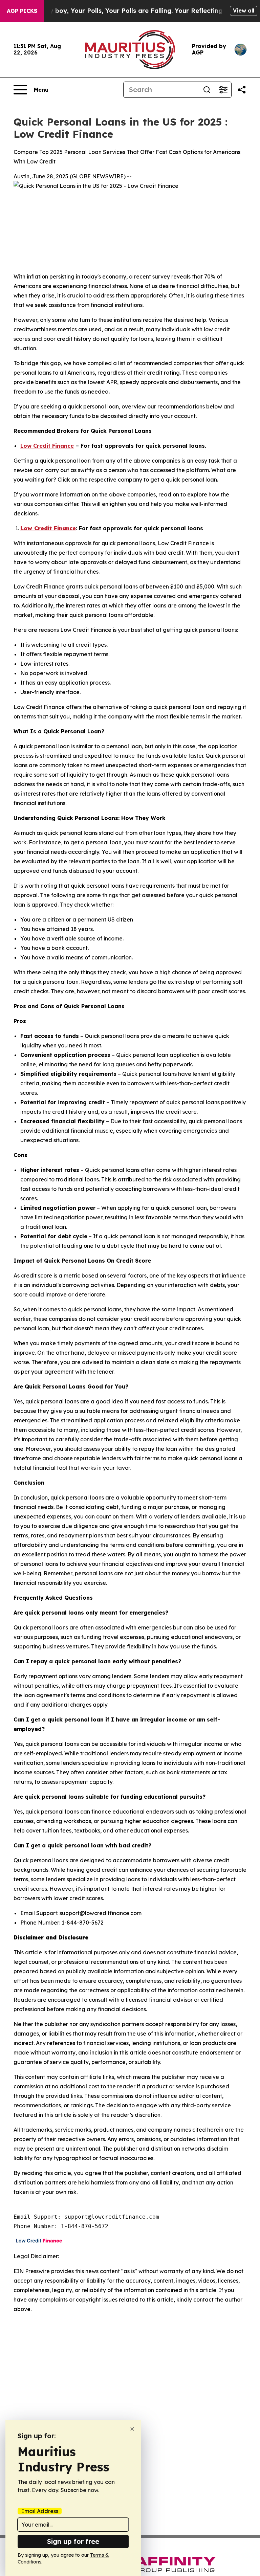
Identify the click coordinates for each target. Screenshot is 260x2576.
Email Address (40, 2511)
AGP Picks (22, 11)
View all (244, 10)
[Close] (132, 2429)
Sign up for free (73, 2541)
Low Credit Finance (47, 446)
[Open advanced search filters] (223, 90)
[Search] (207, 90)
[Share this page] (242, 90)
